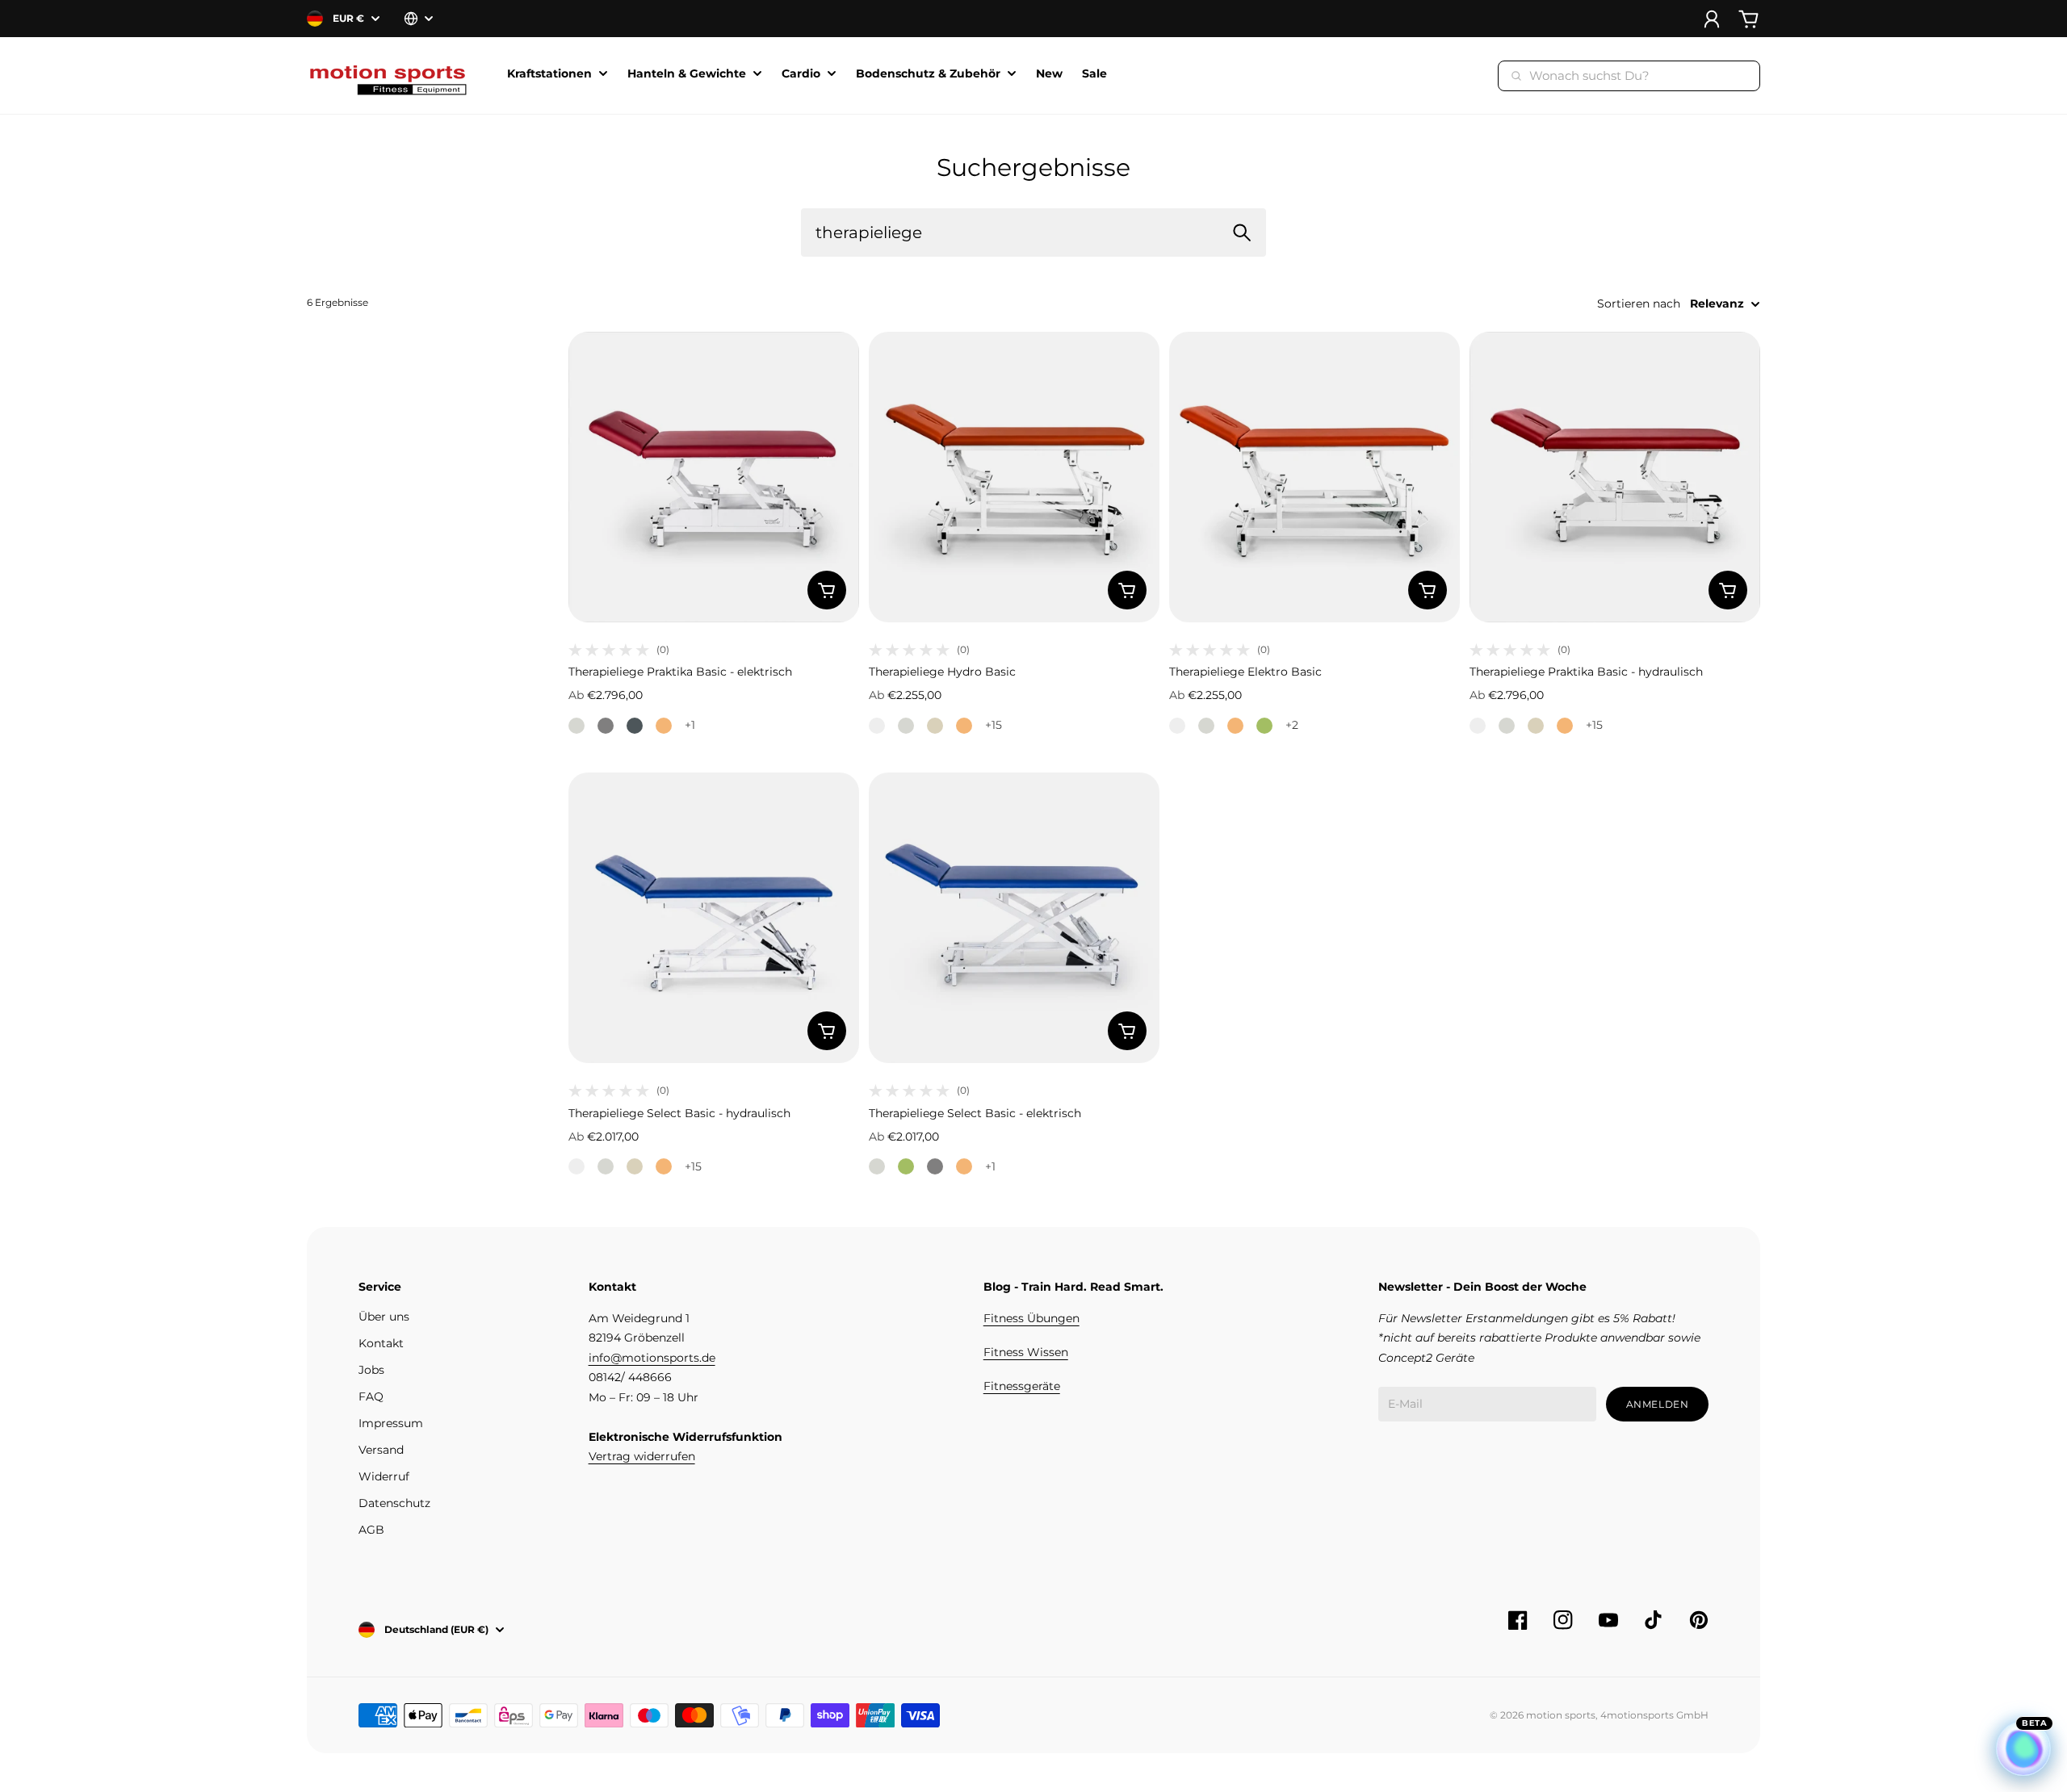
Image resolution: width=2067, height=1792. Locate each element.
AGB (371, 1530)
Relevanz (1717, 304)
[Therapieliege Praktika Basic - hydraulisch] (1615, 477)
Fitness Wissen (1026, 1352)
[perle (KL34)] (576, 726)
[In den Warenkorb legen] (827, 590)
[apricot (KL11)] (664, 726)
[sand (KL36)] (935, 726)
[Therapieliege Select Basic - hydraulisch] (714, 918)
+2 (1292, 725)
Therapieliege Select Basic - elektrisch (975, 1113)
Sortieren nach (1639, 304)
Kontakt (381, 1343)
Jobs (371, 1370)
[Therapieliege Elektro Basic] (1314, 477)
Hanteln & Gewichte (687, 74)
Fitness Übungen (1031, 1318)
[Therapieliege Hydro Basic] (1014, 477)
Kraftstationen (549, 74)
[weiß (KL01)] (877, 726)
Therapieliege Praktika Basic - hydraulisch (1586, 672)
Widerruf (384, 1476)
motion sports (1561, 1715)
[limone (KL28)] (1264, 726)
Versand (381, 1450)
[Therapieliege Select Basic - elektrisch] (1014, 918)
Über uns (384, 1317)
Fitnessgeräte (1022, 1386)
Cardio (801, 74)
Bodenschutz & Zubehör (928, 74)
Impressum (391, 1423)
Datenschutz (394, 1503)
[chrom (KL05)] (606, 726)
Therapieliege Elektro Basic (1245, 672)
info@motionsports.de (652, 1358)
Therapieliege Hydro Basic (942, 672)
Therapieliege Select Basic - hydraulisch (679, 1113)
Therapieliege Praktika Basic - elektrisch (680, 672)
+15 (994, 725)
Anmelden (1658, 1404)
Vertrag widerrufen (642, 1456)
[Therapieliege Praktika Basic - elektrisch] (714, 477)
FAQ (371, 1396)
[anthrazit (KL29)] (635, 726)
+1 (690, 725)
